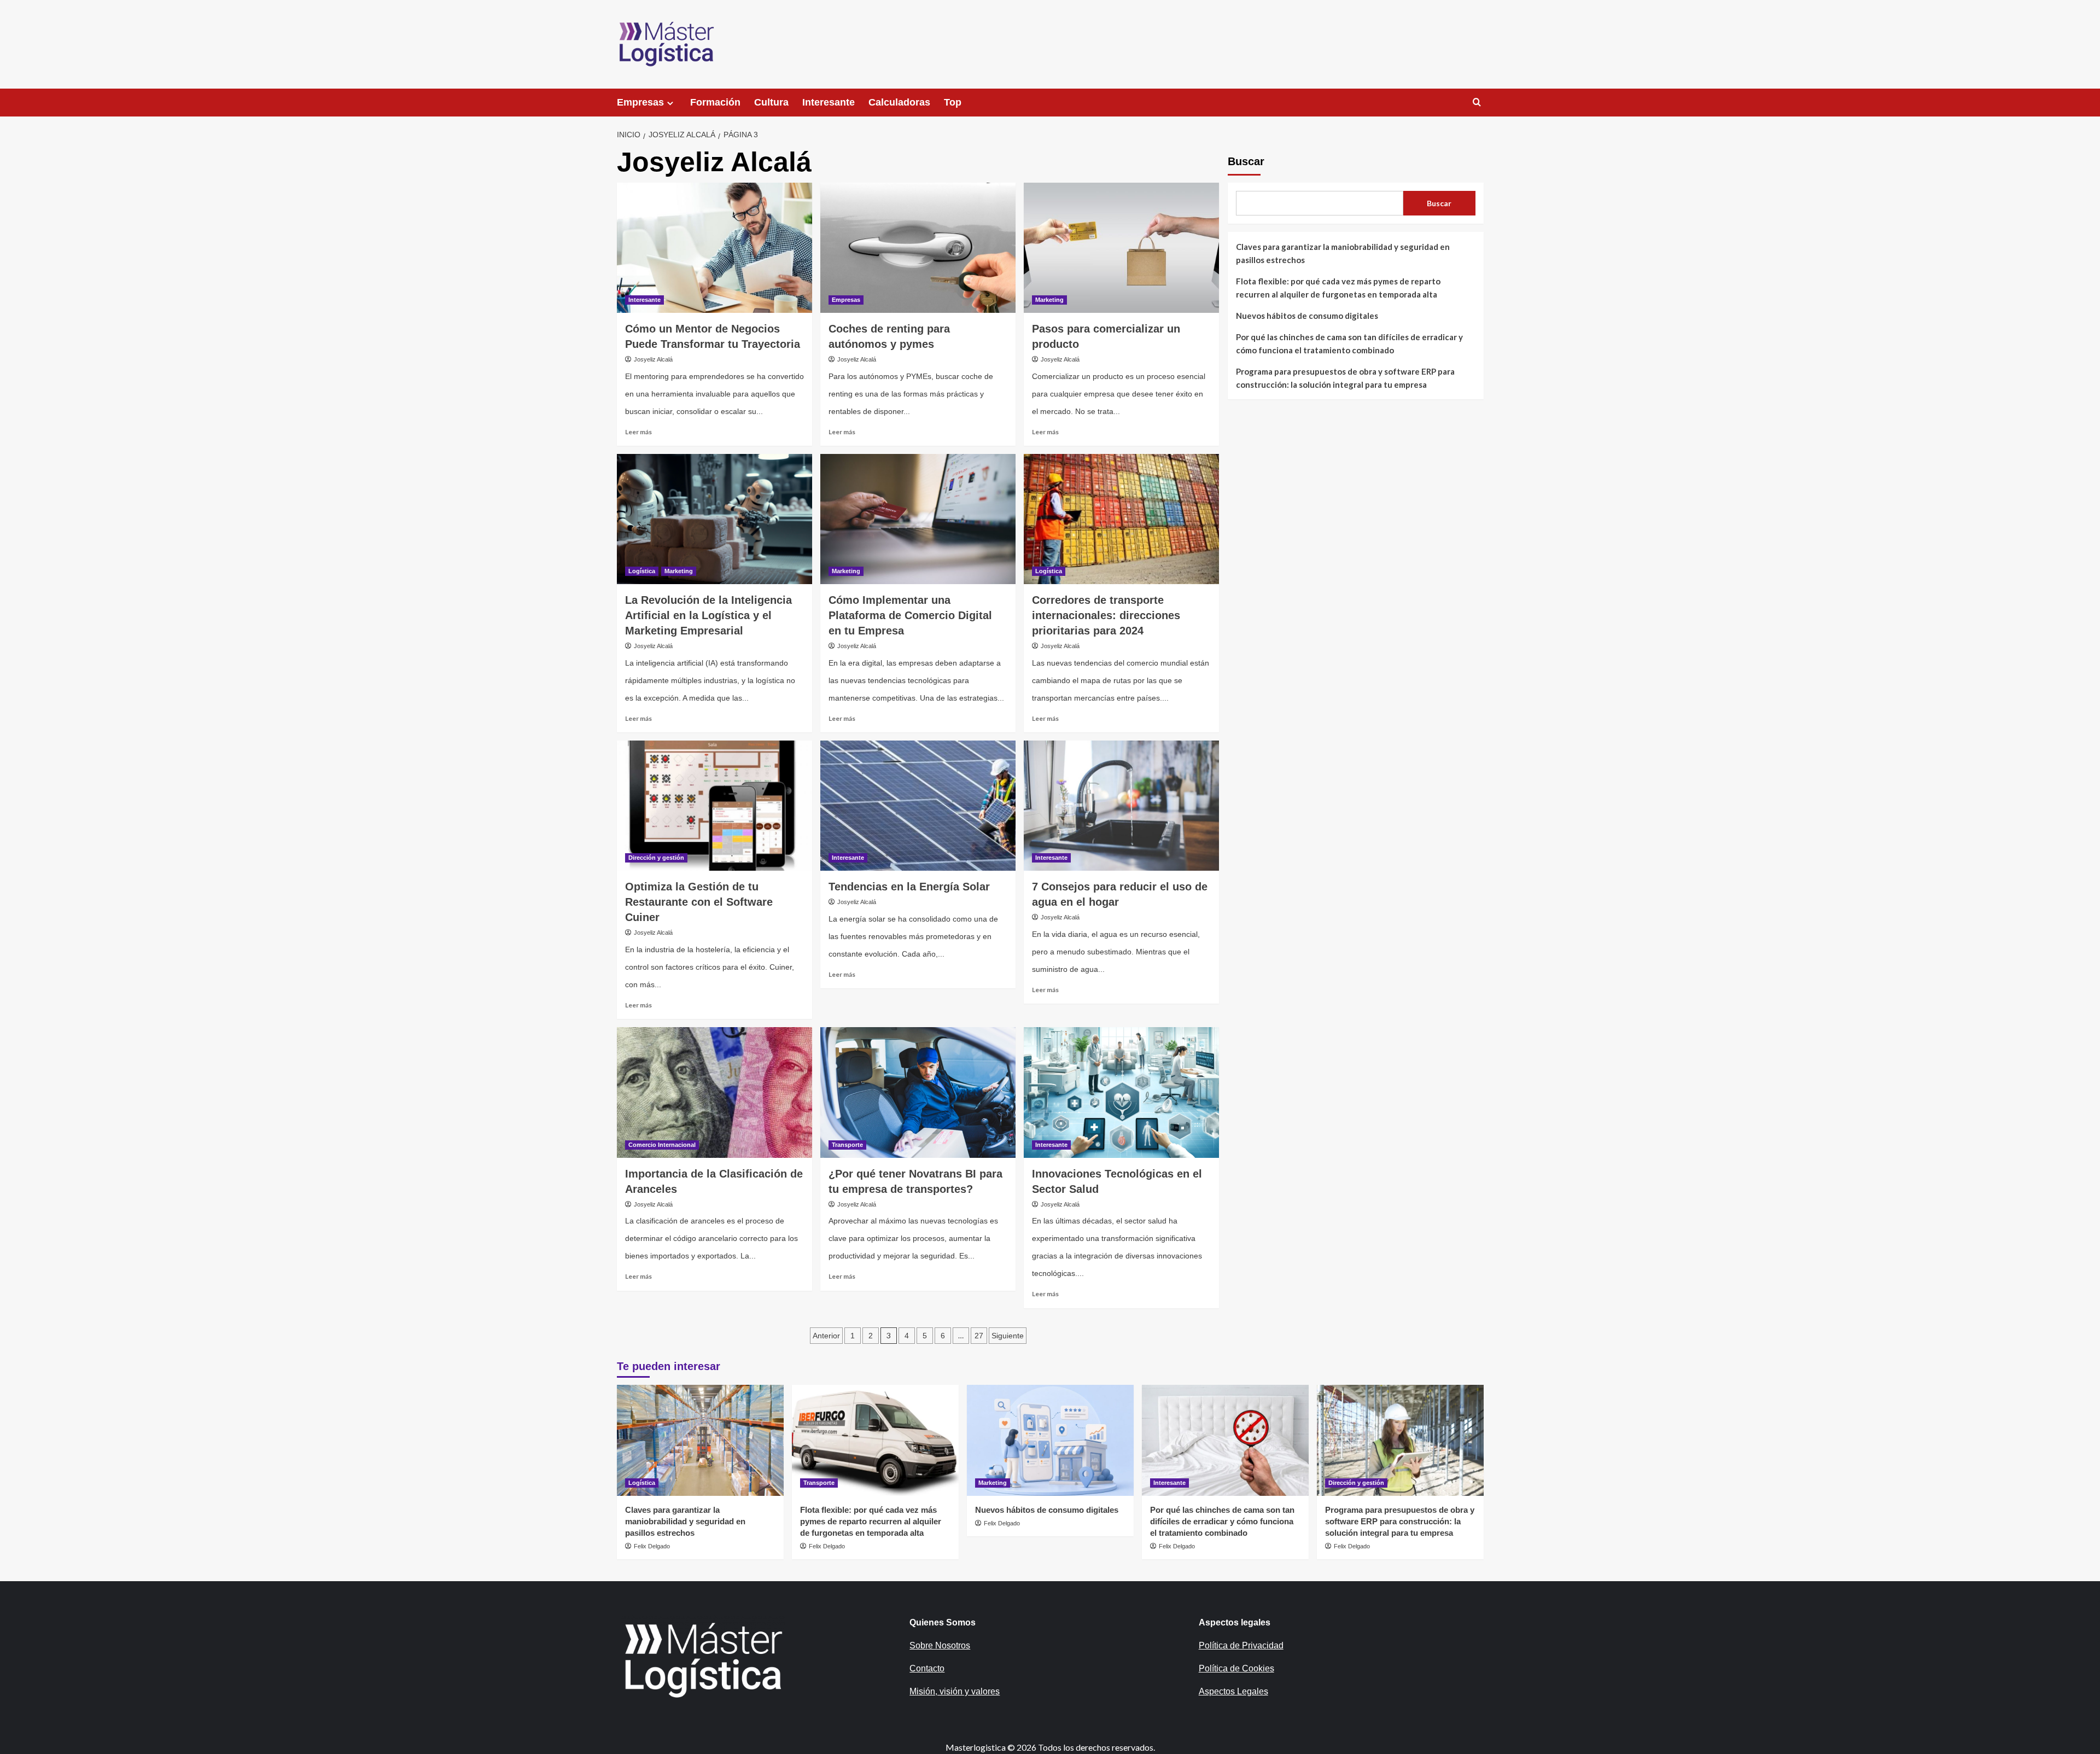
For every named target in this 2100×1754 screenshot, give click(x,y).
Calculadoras (899, 102)
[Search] (1477, 103)
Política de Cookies (1236, 1668)
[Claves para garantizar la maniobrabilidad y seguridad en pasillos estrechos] (700, 1440)
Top (953, 102)
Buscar (1246, 161)
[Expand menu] (670, 103)
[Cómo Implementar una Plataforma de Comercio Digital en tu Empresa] (918, 519)
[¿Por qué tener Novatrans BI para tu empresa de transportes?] (918, 1092)
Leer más (638, 432)
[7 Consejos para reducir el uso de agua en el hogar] (1121, 806)
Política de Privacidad (1241, 1645)
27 (979, 1336)
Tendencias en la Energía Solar (909, 887)
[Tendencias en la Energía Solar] (918, 806)
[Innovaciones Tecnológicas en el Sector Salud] (1121, 1092)
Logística (642, 571)
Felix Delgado (652, 1546)
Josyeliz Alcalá (653, 359)
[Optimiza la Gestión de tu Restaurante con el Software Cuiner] (714, 806)
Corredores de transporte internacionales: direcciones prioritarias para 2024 (1106, 615)
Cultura (771, 102)
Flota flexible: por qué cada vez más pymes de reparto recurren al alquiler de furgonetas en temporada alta (1338, 288)
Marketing (1049, 300)
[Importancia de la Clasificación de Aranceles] (714, 1092)
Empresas (640, 102)
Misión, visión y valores (955, 1691)
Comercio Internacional (662, 1145)
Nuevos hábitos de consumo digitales (1307, 316)
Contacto (927, 1668)
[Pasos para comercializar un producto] (1121, 248)
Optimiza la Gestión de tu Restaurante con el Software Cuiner (699, 902)
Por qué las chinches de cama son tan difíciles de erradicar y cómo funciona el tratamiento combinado (1349, 343)
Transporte (847, 1145)
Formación (715, 102)
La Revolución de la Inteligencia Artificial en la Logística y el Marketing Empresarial (708, 615)
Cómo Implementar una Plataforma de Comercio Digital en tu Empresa (910, 615)
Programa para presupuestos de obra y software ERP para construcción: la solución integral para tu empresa (1345, 378)
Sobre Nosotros (940, 1645)
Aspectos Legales (1233, 1691)
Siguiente (1008, 1336)
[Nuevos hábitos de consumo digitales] (1050, 1440)
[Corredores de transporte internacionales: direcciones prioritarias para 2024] (1121, 519)
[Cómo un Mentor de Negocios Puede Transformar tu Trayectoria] (714, 248)
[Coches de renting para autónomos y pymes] (918, 248)
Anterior (826, 1336)
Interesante (829, 102)
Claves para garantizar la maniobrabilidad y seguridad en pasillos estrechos (1343, 253)
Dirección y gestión (656, 858)
